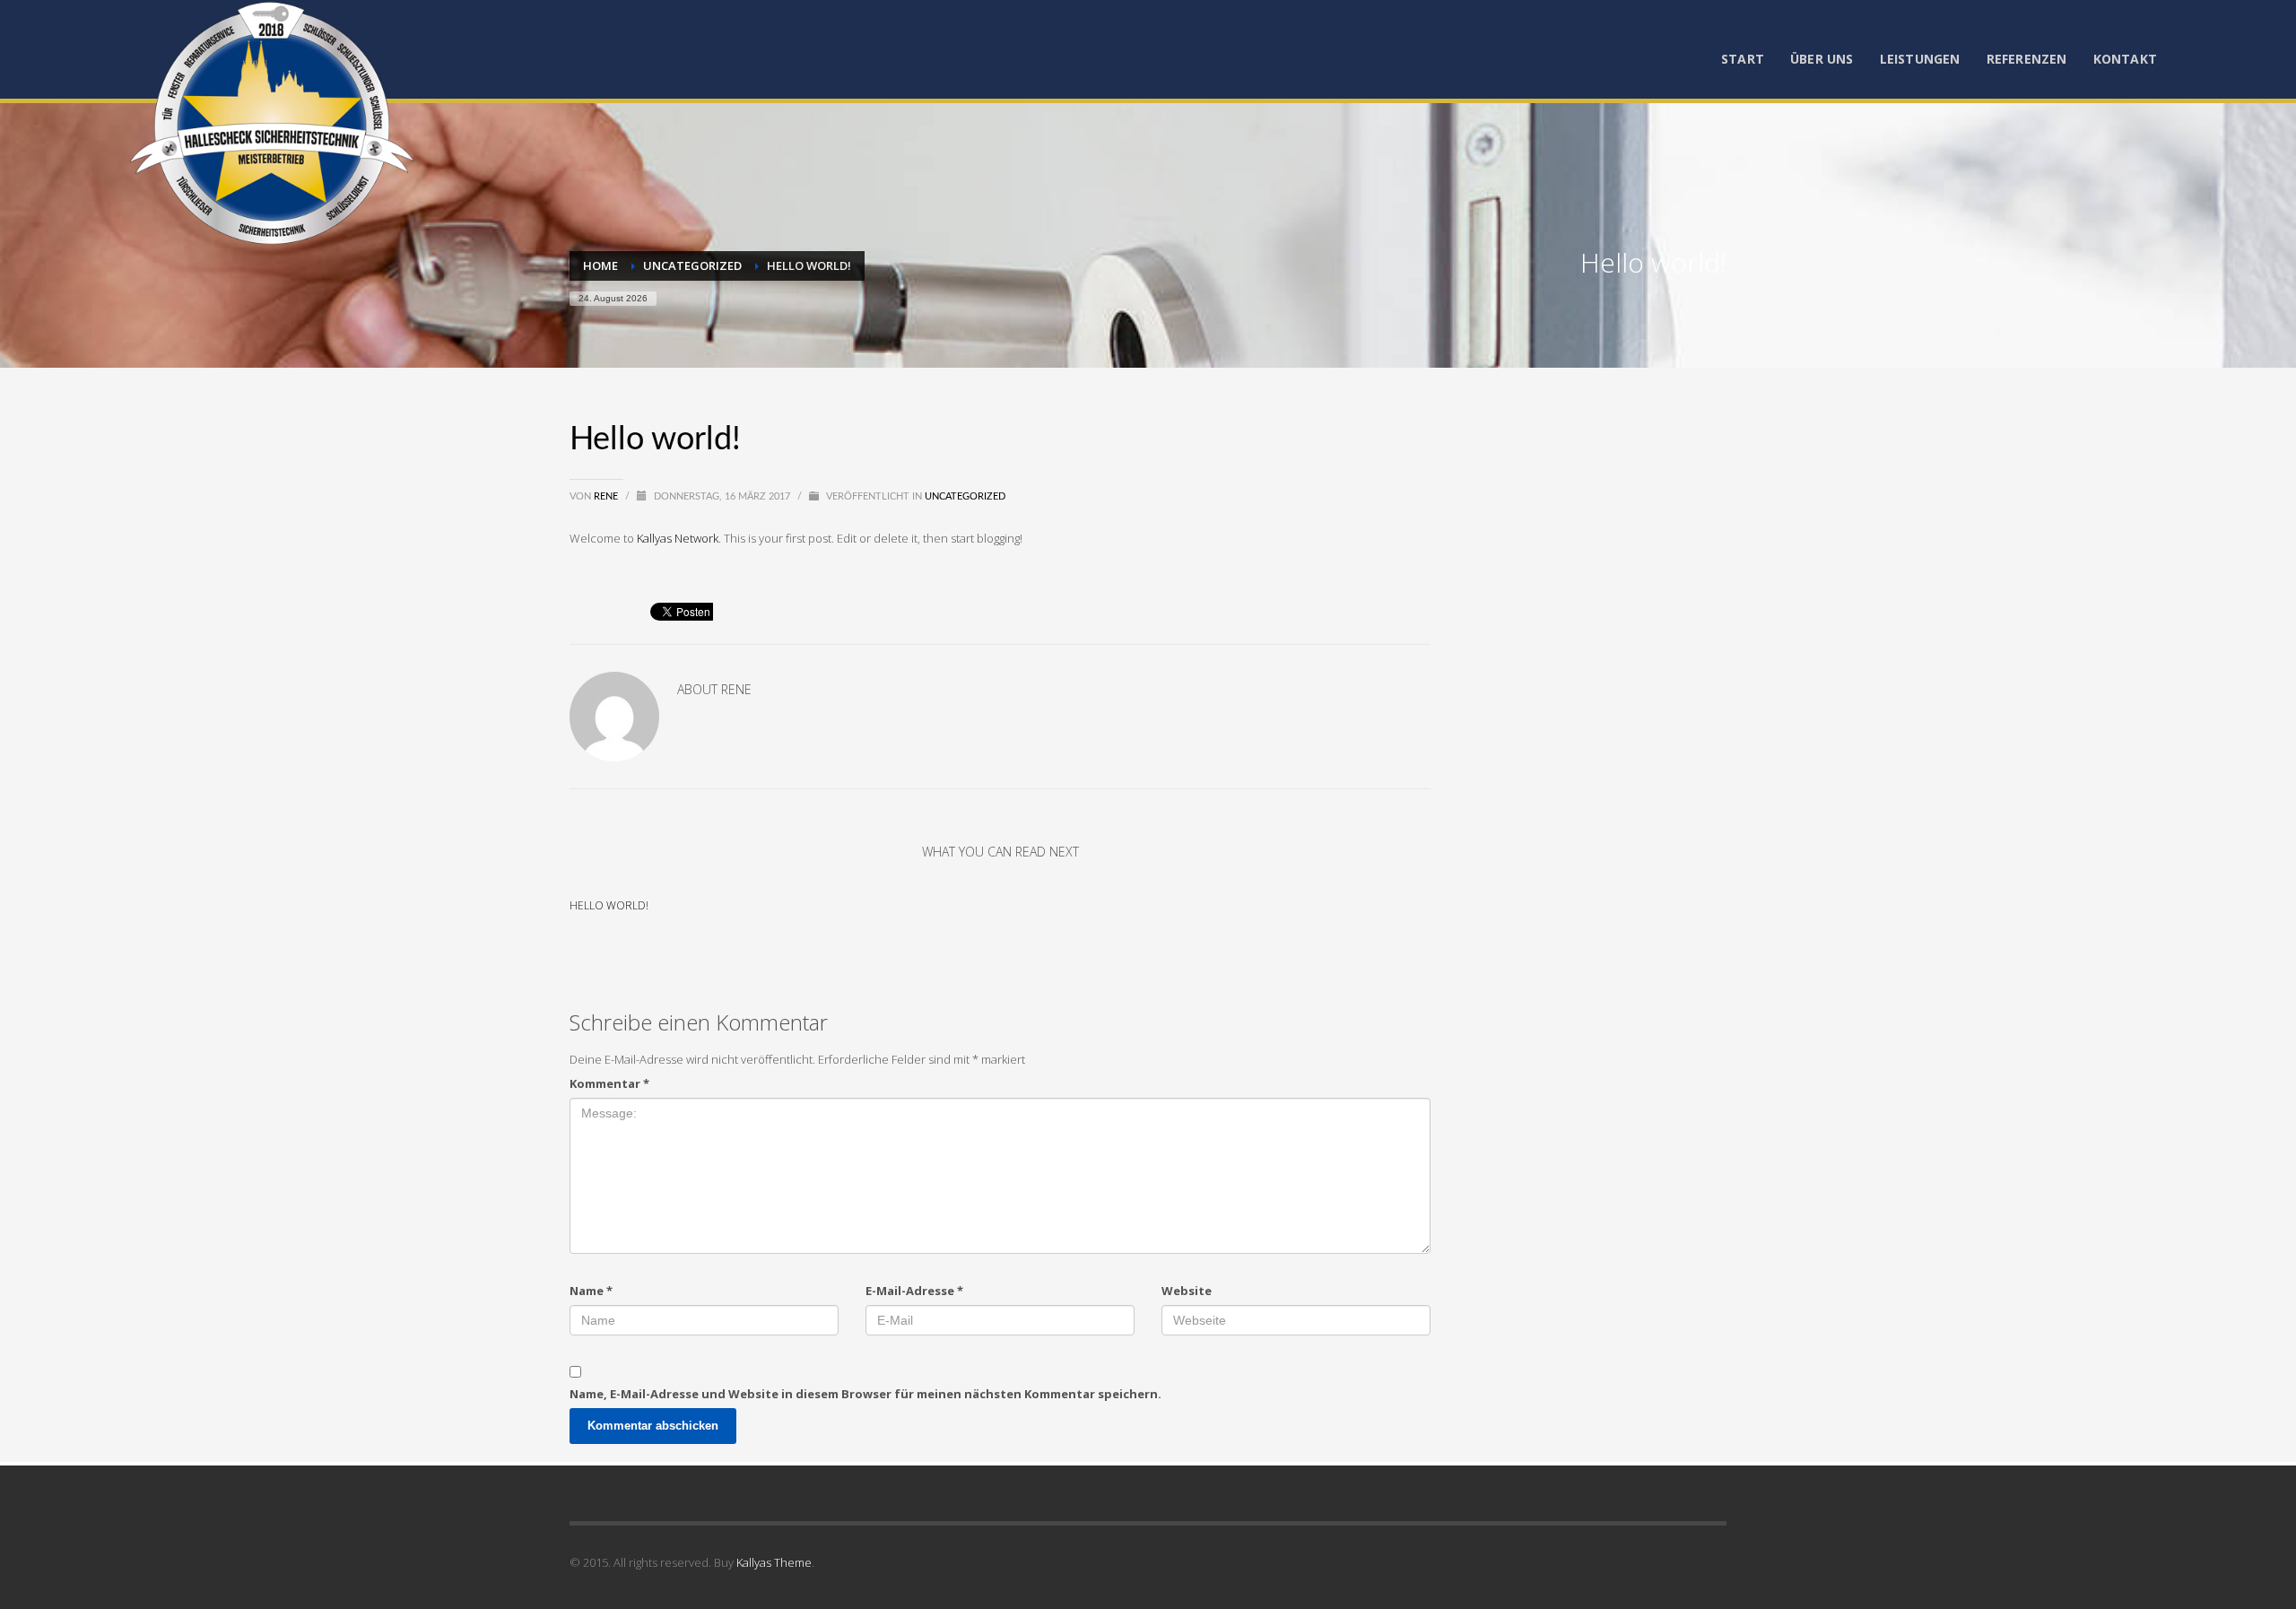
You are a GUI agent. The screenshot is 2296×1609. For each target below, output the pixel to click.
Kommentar (609, 1083)
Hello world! (609, 905)
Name (591, 1291)
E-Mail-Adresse (914, 1291)
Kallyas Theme (774, 1562)
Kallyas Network (678, 538)
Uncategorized (965, 496)
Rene (607, 496)
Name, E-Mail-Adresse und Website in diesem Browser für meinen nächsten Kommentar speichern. (865, 1394)
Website (1187, 1291)
